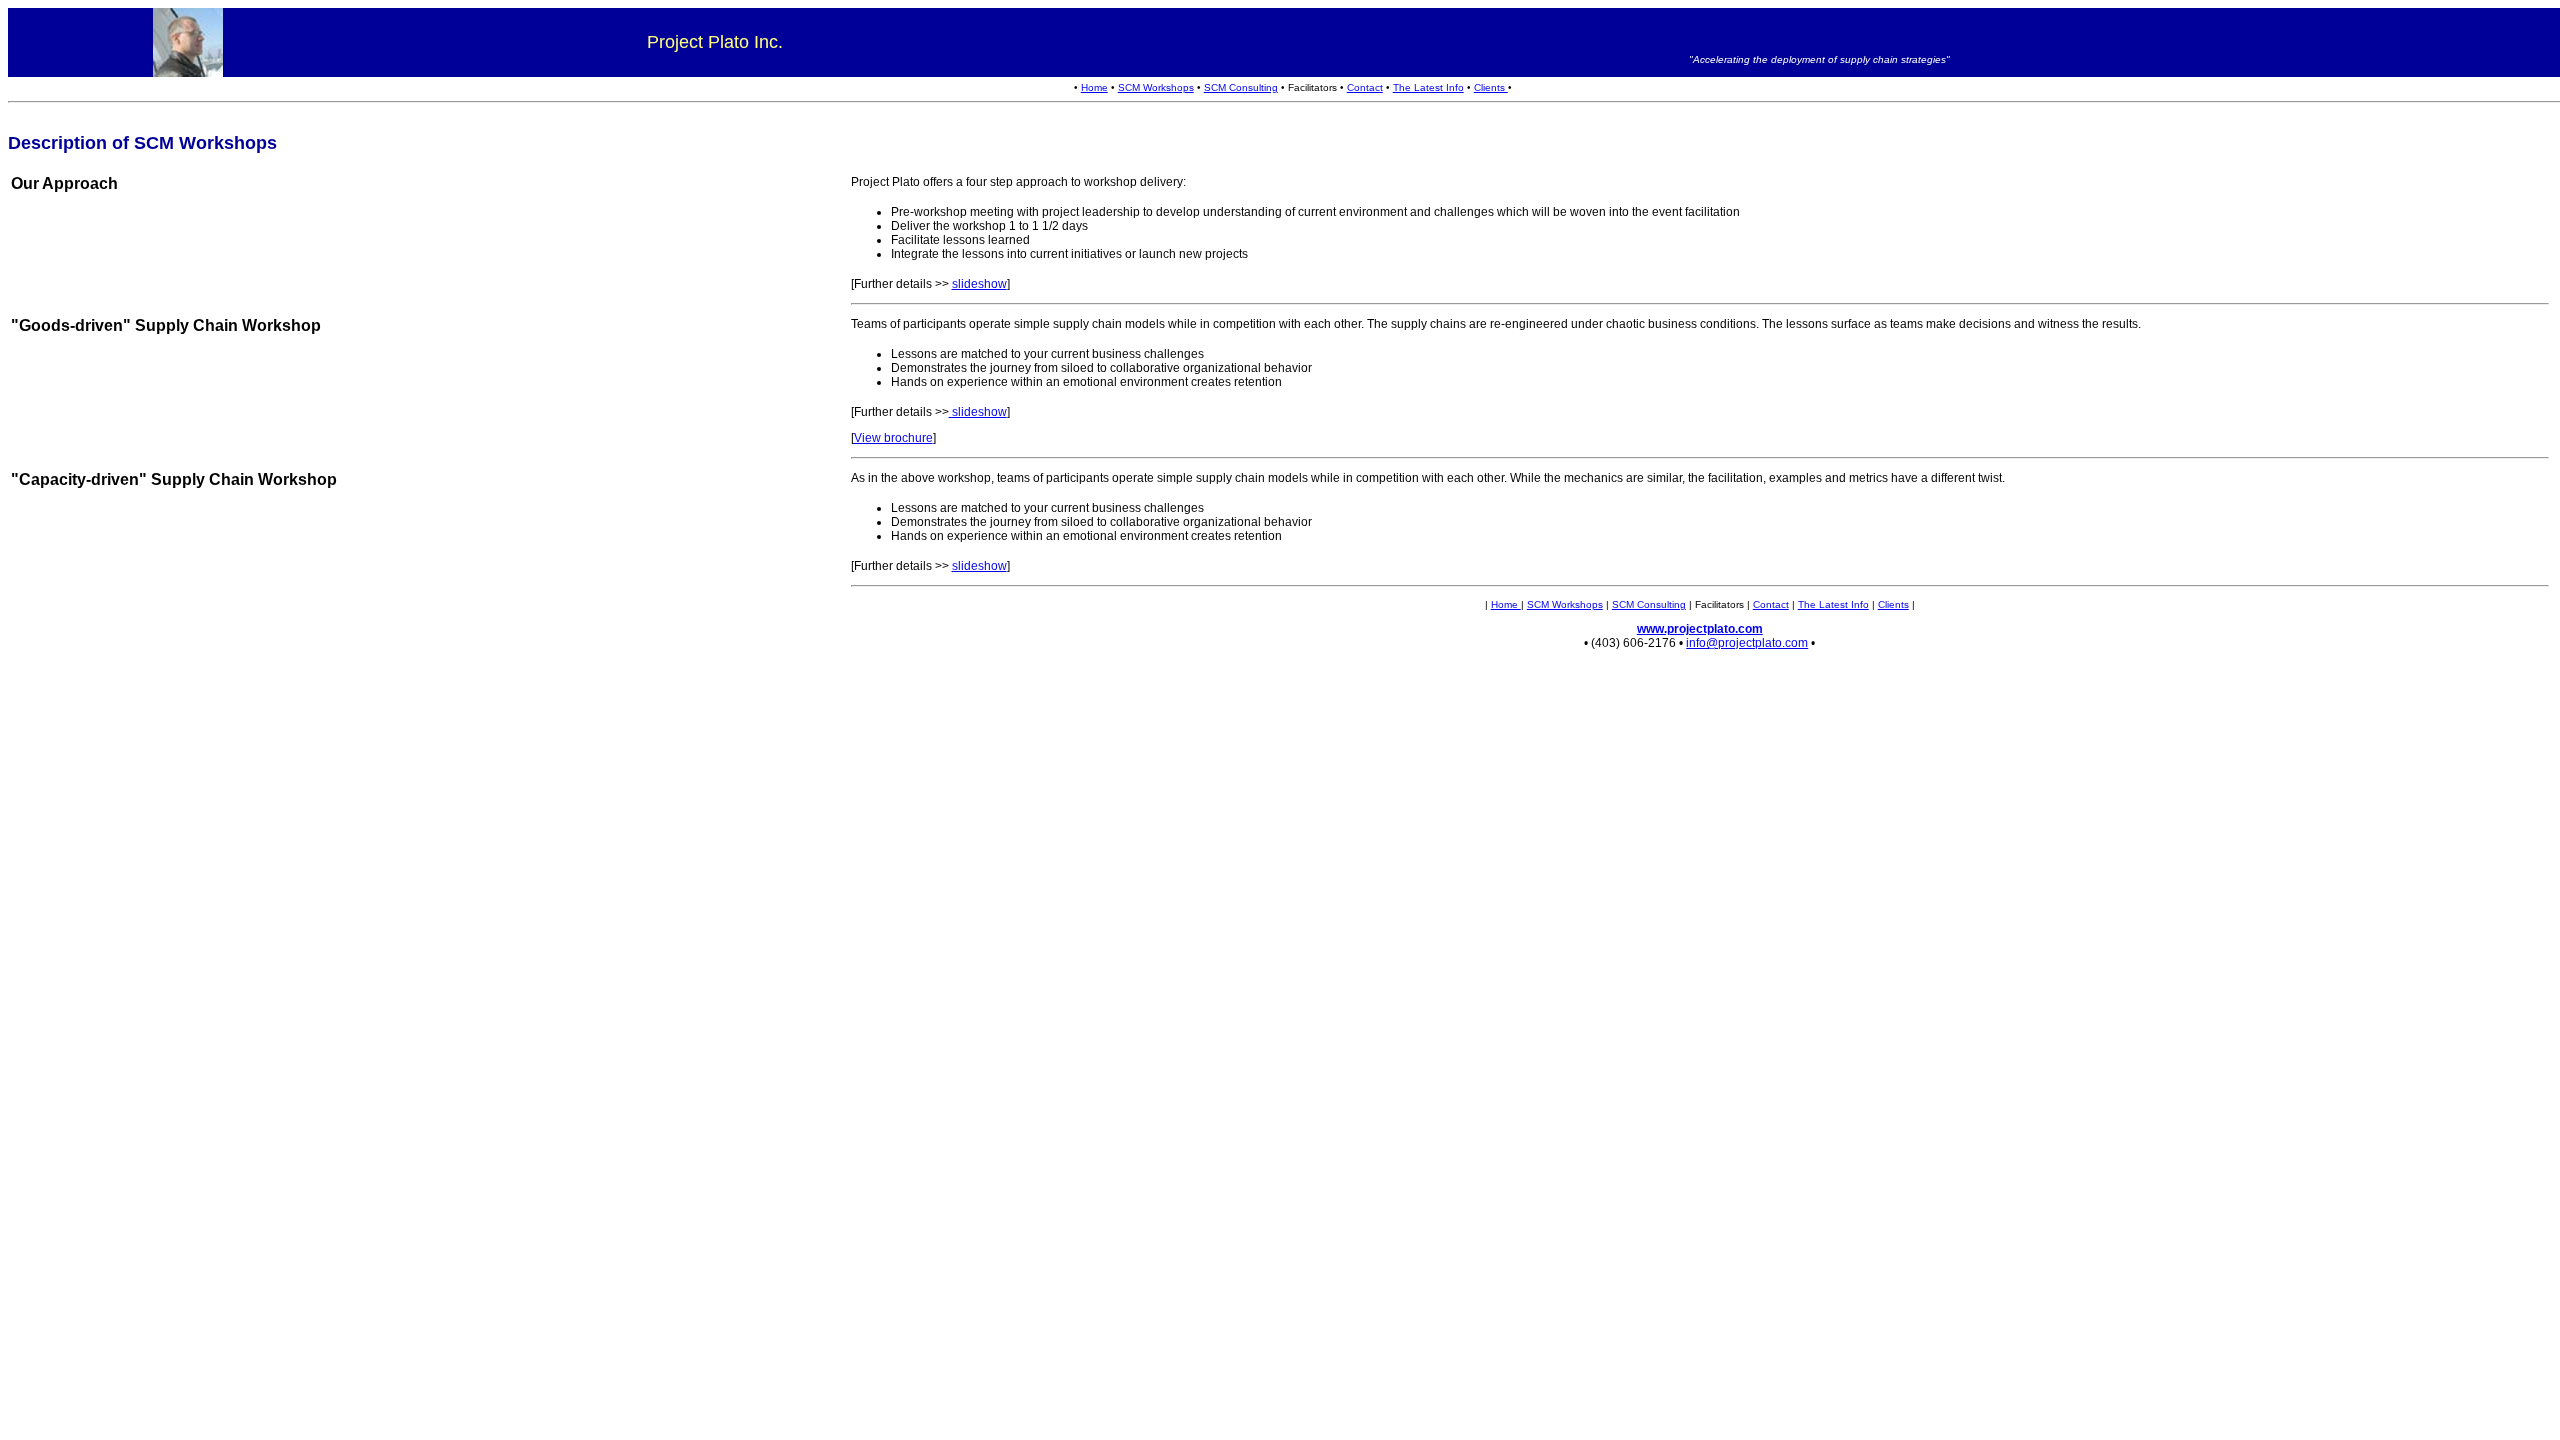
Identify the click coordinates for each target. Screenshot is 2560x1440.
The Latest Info (1428, 87)
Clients (1491, 87)
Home (1094, 87)
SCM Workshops (1156, 87)
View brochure (893, 438)
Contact (1365, 87)
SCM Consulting (1241, 87)
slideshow (979, 284)
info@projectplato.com (1747, 643)
